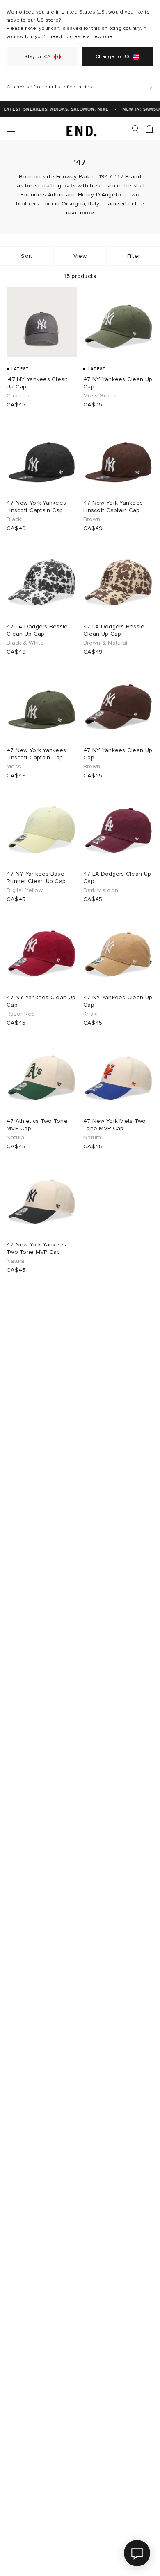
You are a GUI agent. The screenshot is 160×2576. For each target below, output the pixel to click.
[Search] (135, 129)
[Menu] (11, 129)
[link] (80, 129)
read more (80, 213)
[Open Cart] (149, 129)
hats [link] (69, 186)
